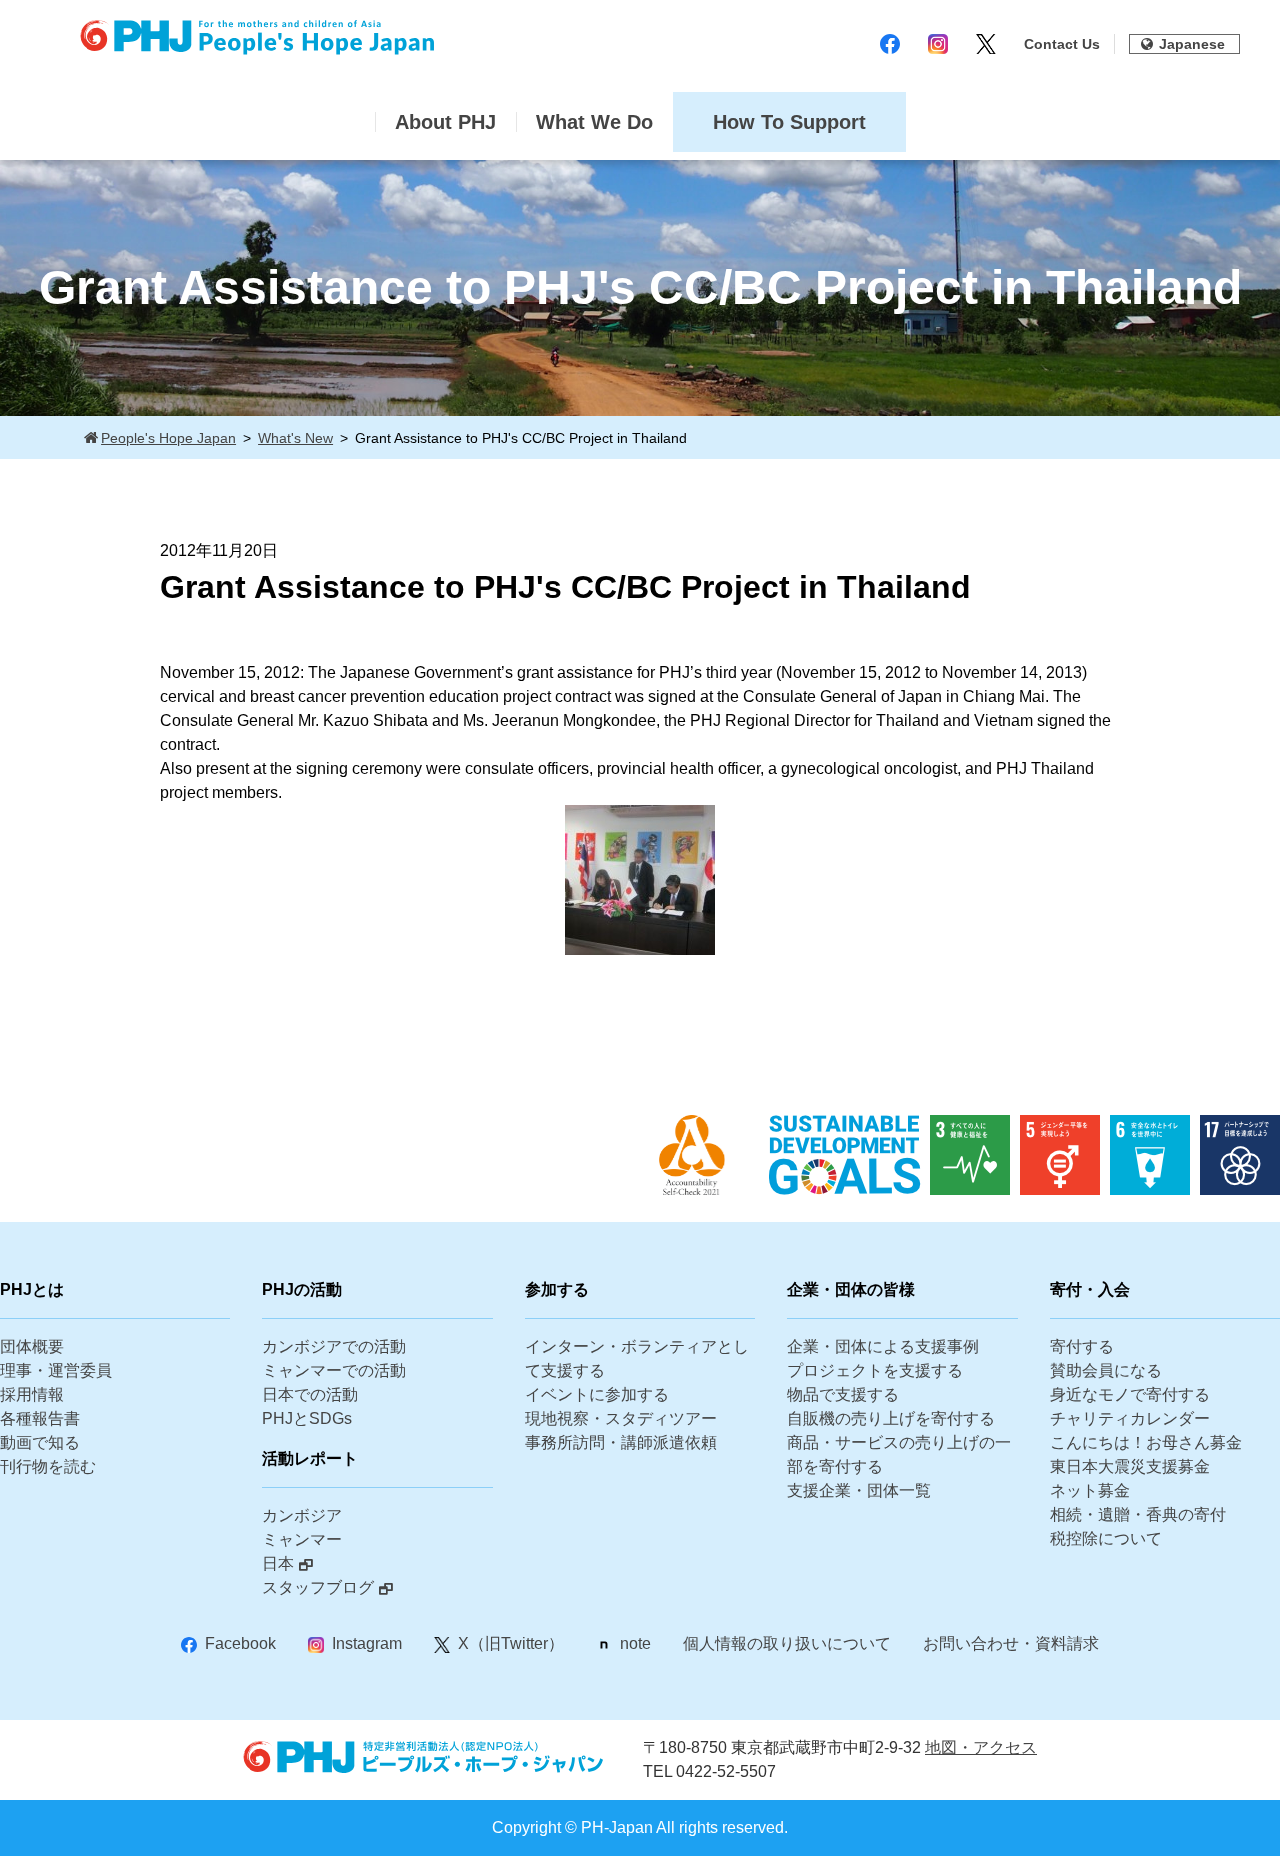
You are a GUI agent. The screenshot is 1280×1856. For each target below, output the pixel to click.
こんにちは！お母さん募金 (1146, 1442)
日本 (278, 1563)
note (635, 1643)
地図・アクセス (981, 1747)
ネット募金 (1090, 1490)
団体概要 (32, 1346)
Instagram (367, 1643)
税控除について (1106, 1538)
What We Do (594, 122)
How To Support (789, 122)
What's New (295, 438)
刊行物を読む (48, 1466)
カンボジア (302, 1515)
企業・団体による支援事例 (883, 1346)
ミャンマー (302, 1539)
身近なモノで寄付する (1130, 1394)
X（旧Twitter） (511, 1643)
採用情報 (32, 1394)
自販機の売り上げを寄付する (891, 1418)
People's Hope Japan (168, 438)
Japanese (1192, 44)
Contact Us (1062, 44)
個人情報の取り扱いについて (787, 1643)
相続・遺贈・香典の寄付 (1138, 1514)
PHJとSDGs (307, 1418)
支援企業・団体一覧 (859, 1490)
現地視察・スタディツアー (621, 1418)
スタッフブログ (318, 1587)
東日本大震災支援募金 (1130, 1466)
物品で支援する (843, 1394)
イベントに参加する (597, 1394)
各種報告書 (40, 1418)
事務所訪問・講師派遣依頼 (621, 1442)
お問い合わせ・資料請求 (1011, 1643)
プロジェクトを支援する (875, 1370)
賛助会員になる (1106, 1370)
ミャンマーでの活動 (334, 1370)
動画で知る (40, 1442)
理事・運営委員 (56, 1370)
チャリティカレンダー (1130, 1418)
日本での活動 (310, 1394)
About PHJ (445, 122)
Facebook (240, 1643)
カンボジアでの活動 (334, 1346)
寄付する (1082, 1346)
